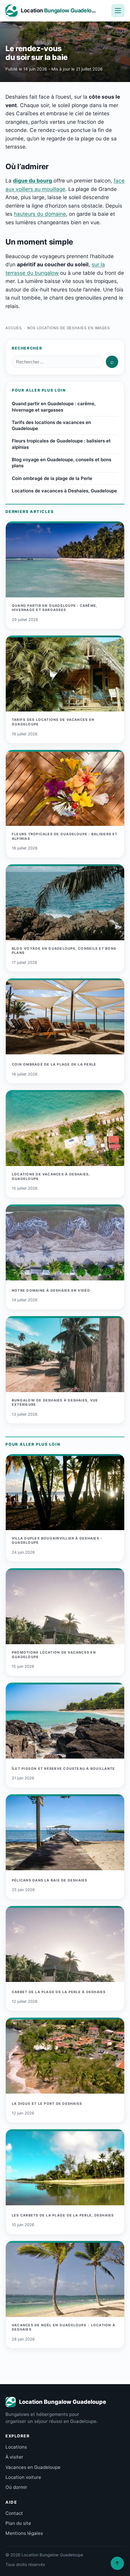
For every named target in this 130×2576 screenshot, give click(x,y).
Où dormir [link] (16, 2487)
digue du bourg (32, 181)
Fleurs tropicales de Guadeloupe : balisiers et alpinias (61, 444)
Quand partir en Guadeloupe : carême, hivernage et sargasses (54, 407)
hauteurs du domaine (40, 214)
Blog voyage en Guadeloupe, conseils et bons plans (62, 463)
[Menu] (118, 11)
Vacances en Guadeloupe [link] (33, 2467)
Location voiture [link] (23, 2477)
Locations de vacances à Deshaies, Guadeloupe (64, 491)
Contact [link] (14, 2513)
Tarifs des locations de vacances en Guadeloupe (51, 425)
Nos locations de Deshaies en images (69, 328)
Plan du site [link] (18, 2523)
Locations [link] (16, 2447)
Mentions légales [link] (24, 2533)
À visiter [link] (14, 2457)
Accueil (14, 328)
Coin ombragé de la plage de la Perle (52, 478)
